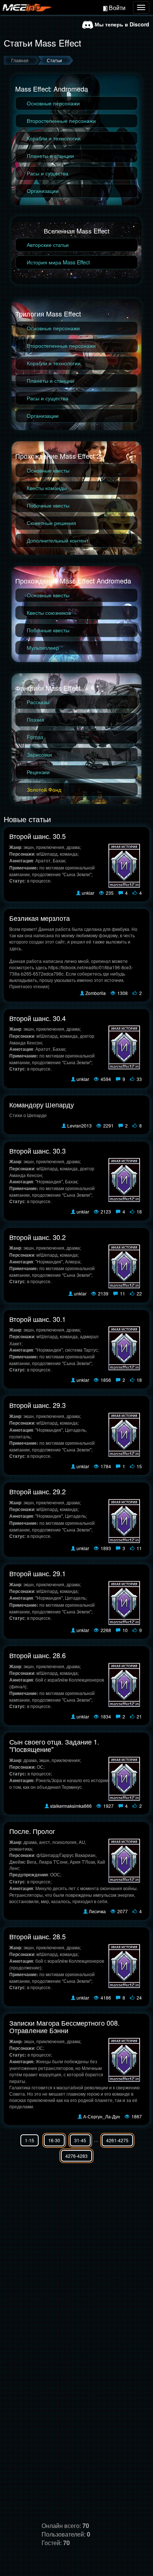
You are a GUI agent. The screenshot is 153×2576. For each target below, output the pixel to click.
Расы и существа (48, 173)
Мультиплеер (43, 648)
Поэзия (35, 719)
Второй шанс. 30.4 (38, 1018)
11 (122, 1293)
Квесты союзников (49, 613)
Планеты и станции (50, 156)
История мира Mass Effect (58, 262)
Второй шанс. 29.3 (38, 1405)
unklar (88, 893)
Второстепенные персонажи (61, 121)
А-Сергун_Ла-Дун (102, 2116)
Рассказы (38, 702)
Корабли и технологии (54, 138)
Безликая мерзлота (40, 918)
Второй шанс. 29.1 (38, 1573)
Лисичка (97, 1911)
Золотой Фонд (44, 789)
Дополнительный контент (58, 540)
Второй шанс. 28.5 (38, 1936)
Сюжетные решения (51, 523)
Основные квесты (48, 470)
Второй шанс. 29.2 (38, 1491)
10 (125, 1630)
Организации (43, 191)
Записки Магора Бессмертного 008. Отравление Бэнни (64, 2026)
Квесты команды (47, 488)
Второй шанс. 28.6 (38, 1655)
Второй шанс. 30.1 (38, 1319)
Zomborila (96, 993)
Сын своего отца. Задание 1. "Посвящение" (54, 1745)
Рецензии (38, 772)
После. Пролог (32, 1831)
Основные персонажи (53, 103)
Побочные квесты (48, 505)
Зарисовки (39, 754)
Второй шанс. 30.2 (38, 1237)
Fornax (35, 737)
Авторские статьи (48, 245)
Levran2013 (79, 1125)
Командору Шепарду (42, 1104)
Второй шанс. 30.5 (38, 836)
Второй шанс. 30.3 (38, 1151)
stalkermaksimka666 (71, 1806)
